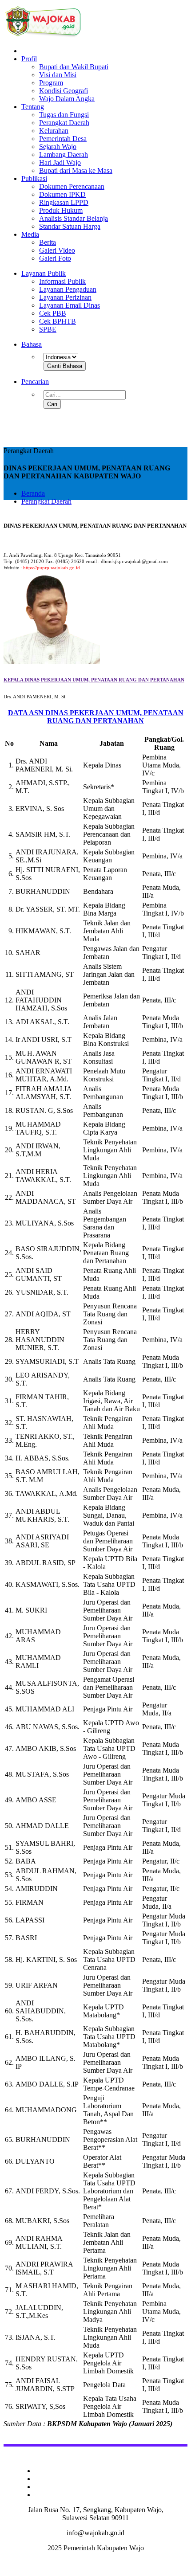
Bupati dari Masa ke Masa (76, 170)
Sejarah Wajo (58, 147)
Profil (29, 59)
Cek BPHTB (58, 321)
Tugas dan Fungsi (64, 115)
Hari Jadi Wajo (60, 162)
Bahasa (32, 344)
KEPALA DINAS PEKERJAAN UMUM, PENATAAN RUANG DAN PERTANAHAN (94, 680)
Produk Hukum (61, 210)
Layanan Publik (44, 273)
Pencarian (35, 382)
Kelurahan (54, 131)
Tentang (33, 107)
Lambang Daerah (64, 155)
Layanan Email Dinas (70, 305)
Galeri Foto (55, 258)
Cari (52, 404)
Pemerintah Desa (63, 139)
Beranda (33, 493)
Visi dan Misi (58, 75)
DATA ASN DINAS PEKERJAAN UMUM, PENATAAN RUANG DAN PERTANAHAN (96, 717)
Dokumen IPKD (62, 194)
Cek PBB (53, 313)
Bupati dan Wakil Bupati (74, 67)
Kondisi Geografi (64, 91)
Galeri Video (57, 250)
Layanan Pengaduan (68, 289)
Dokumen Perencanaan (72, 186)
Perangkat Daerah (64, 123)
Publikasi (34, 178)
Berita (48, 242)
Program (51, 83)
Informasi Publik (62, 281)
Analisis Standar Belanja (74, 218)
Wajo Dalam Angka (67, 99)
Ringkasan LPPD (64, 202)
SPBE (48, 329)
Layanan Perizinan (65, 297)
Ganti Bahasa (65, 366)
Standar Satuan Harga (70, 226)
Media (30, 234)
